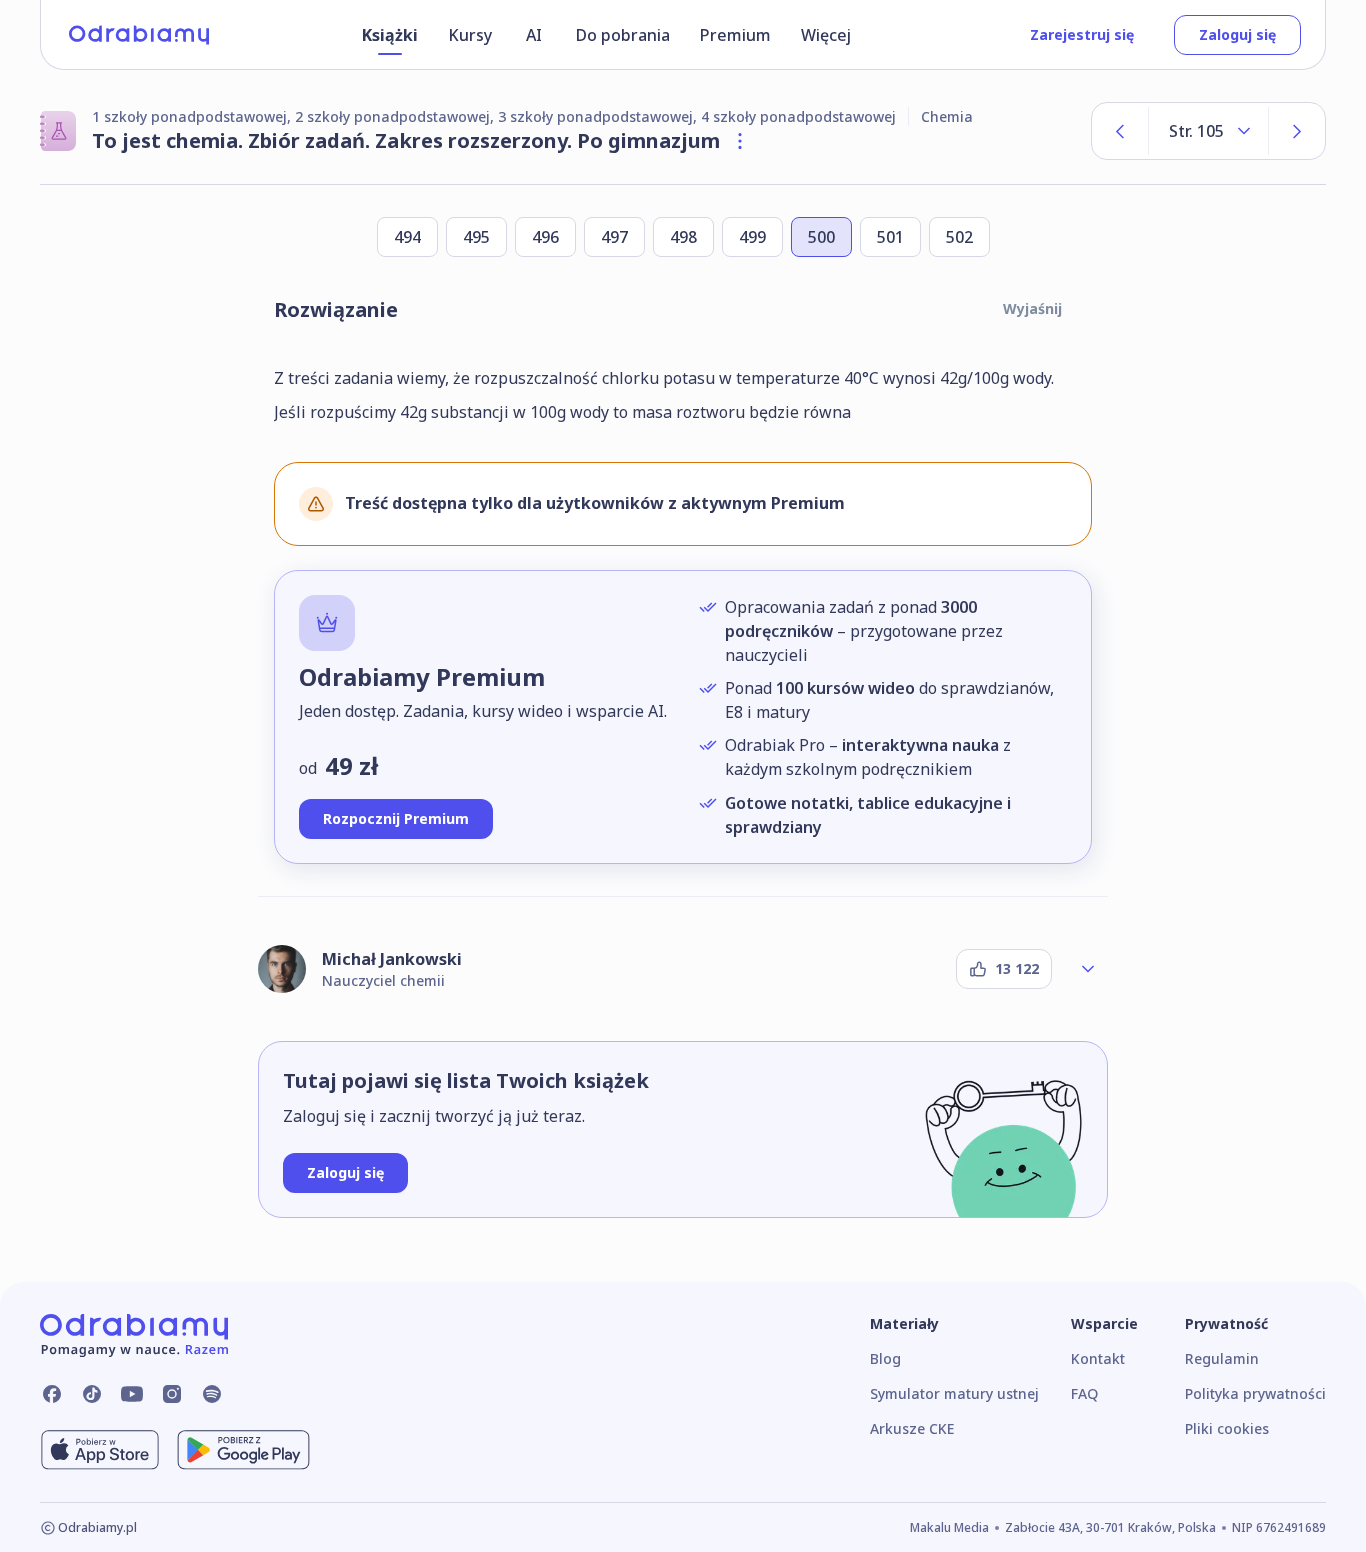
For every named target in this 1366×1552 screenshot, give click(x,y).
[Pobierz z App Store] (100, 1450)
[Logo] (139, 35)
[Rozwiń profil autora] (1088, 969)
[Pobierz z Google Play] (243, 1450)
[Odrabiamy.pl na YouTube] (132, 1394)
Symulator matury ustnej (954, 1393)
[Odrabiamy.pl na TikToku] (92, 1394)
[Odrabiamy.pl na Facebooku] (52, 1394)
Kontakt (1098, 1358)
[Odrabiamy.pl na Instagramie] (172, 1394)
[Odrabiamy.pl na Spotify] (212, 1394)
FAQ (1084, 1393)
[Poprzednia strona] (1120, 131)
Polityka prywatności (1255, 1393)
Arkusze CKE (912, 1428)
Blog (885, 1358)
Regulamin (1222, 1358)
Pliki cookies (1227, 1428)
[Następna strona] (1297, 131)
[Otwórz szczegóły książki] (740, 141)
